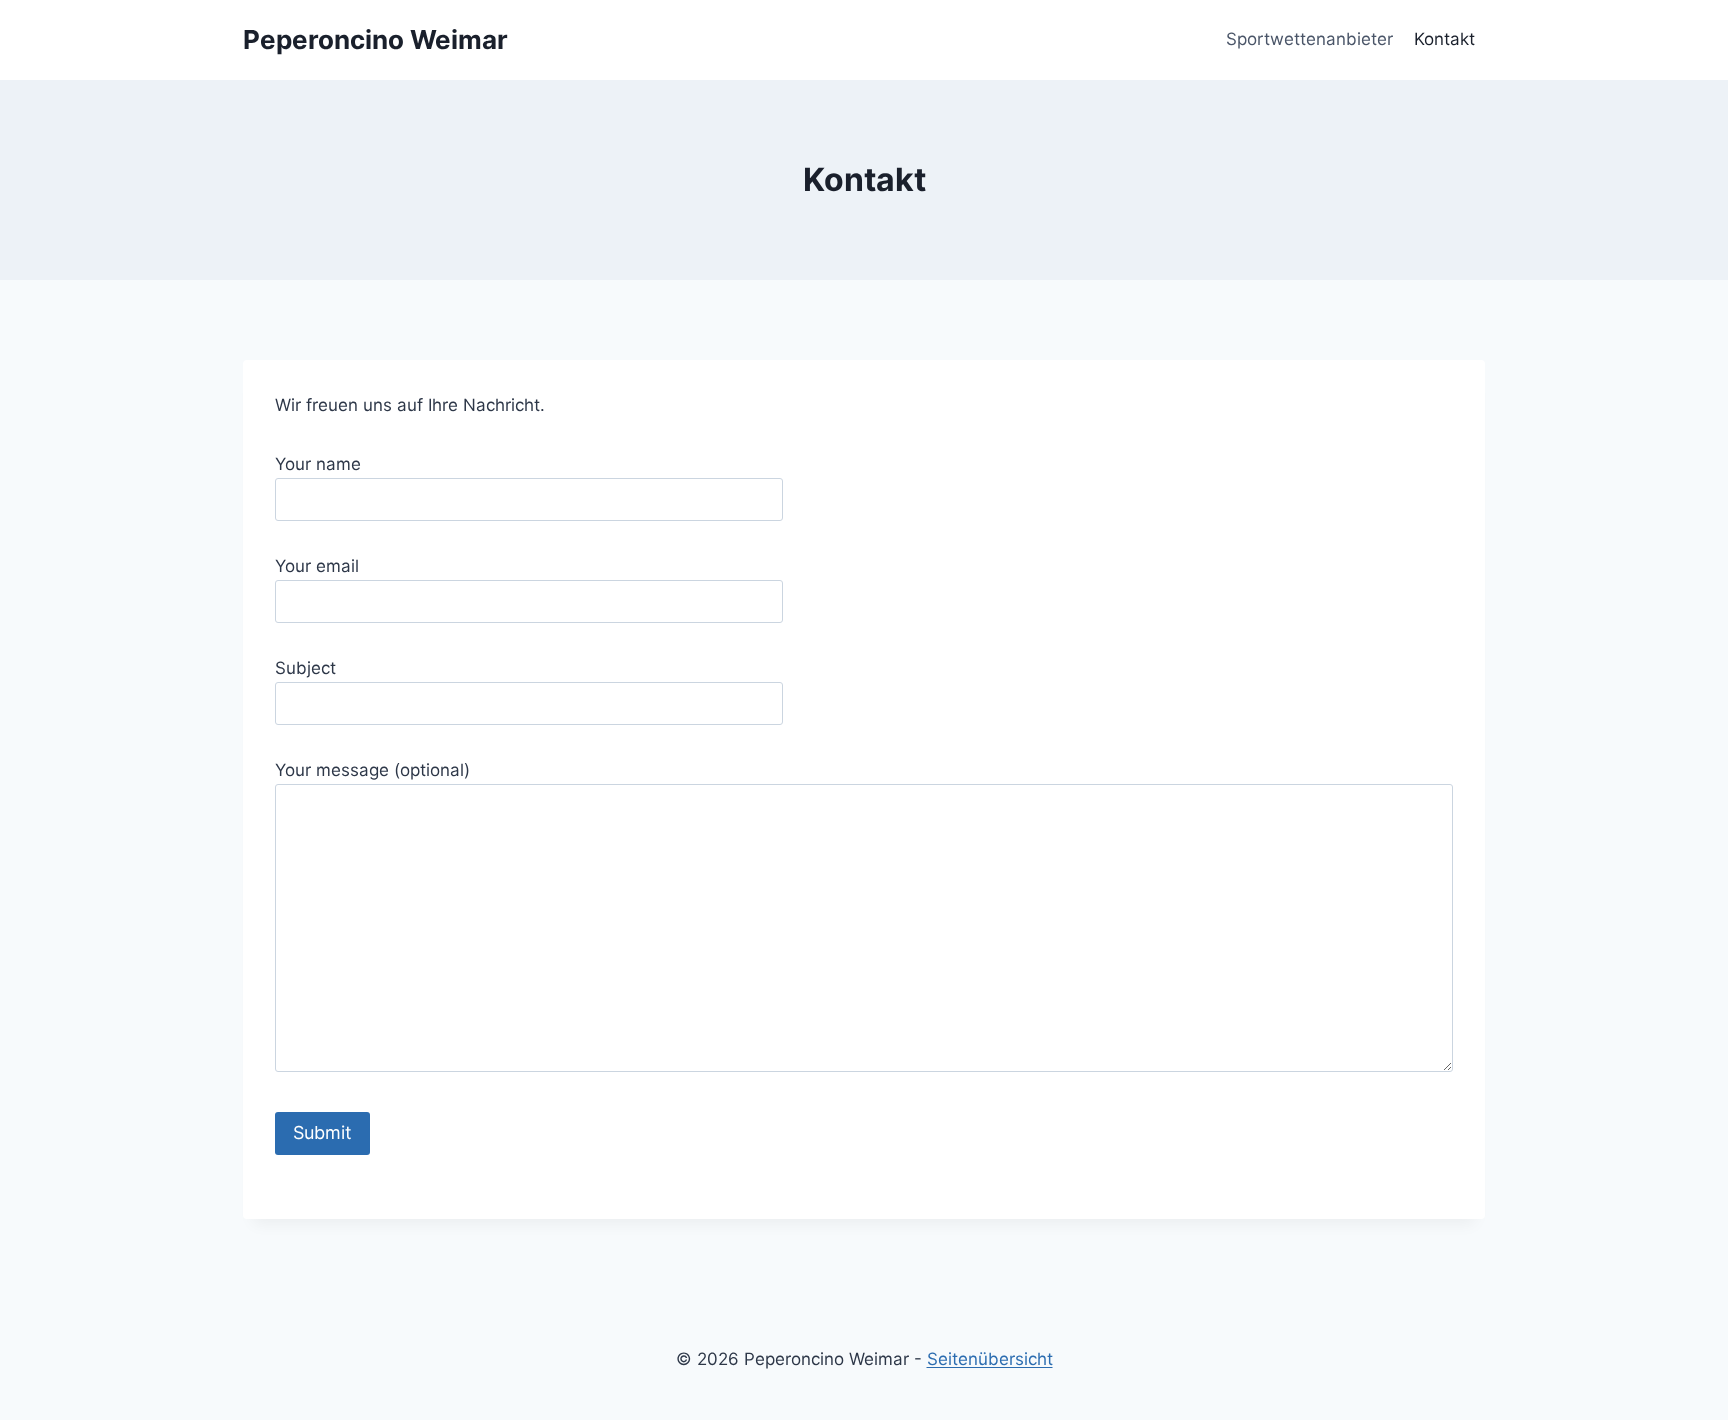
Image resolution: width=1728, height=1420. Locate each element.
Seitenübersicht (990, 1359)
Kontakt (1444, 39)
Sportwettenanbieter (1309, 39)
